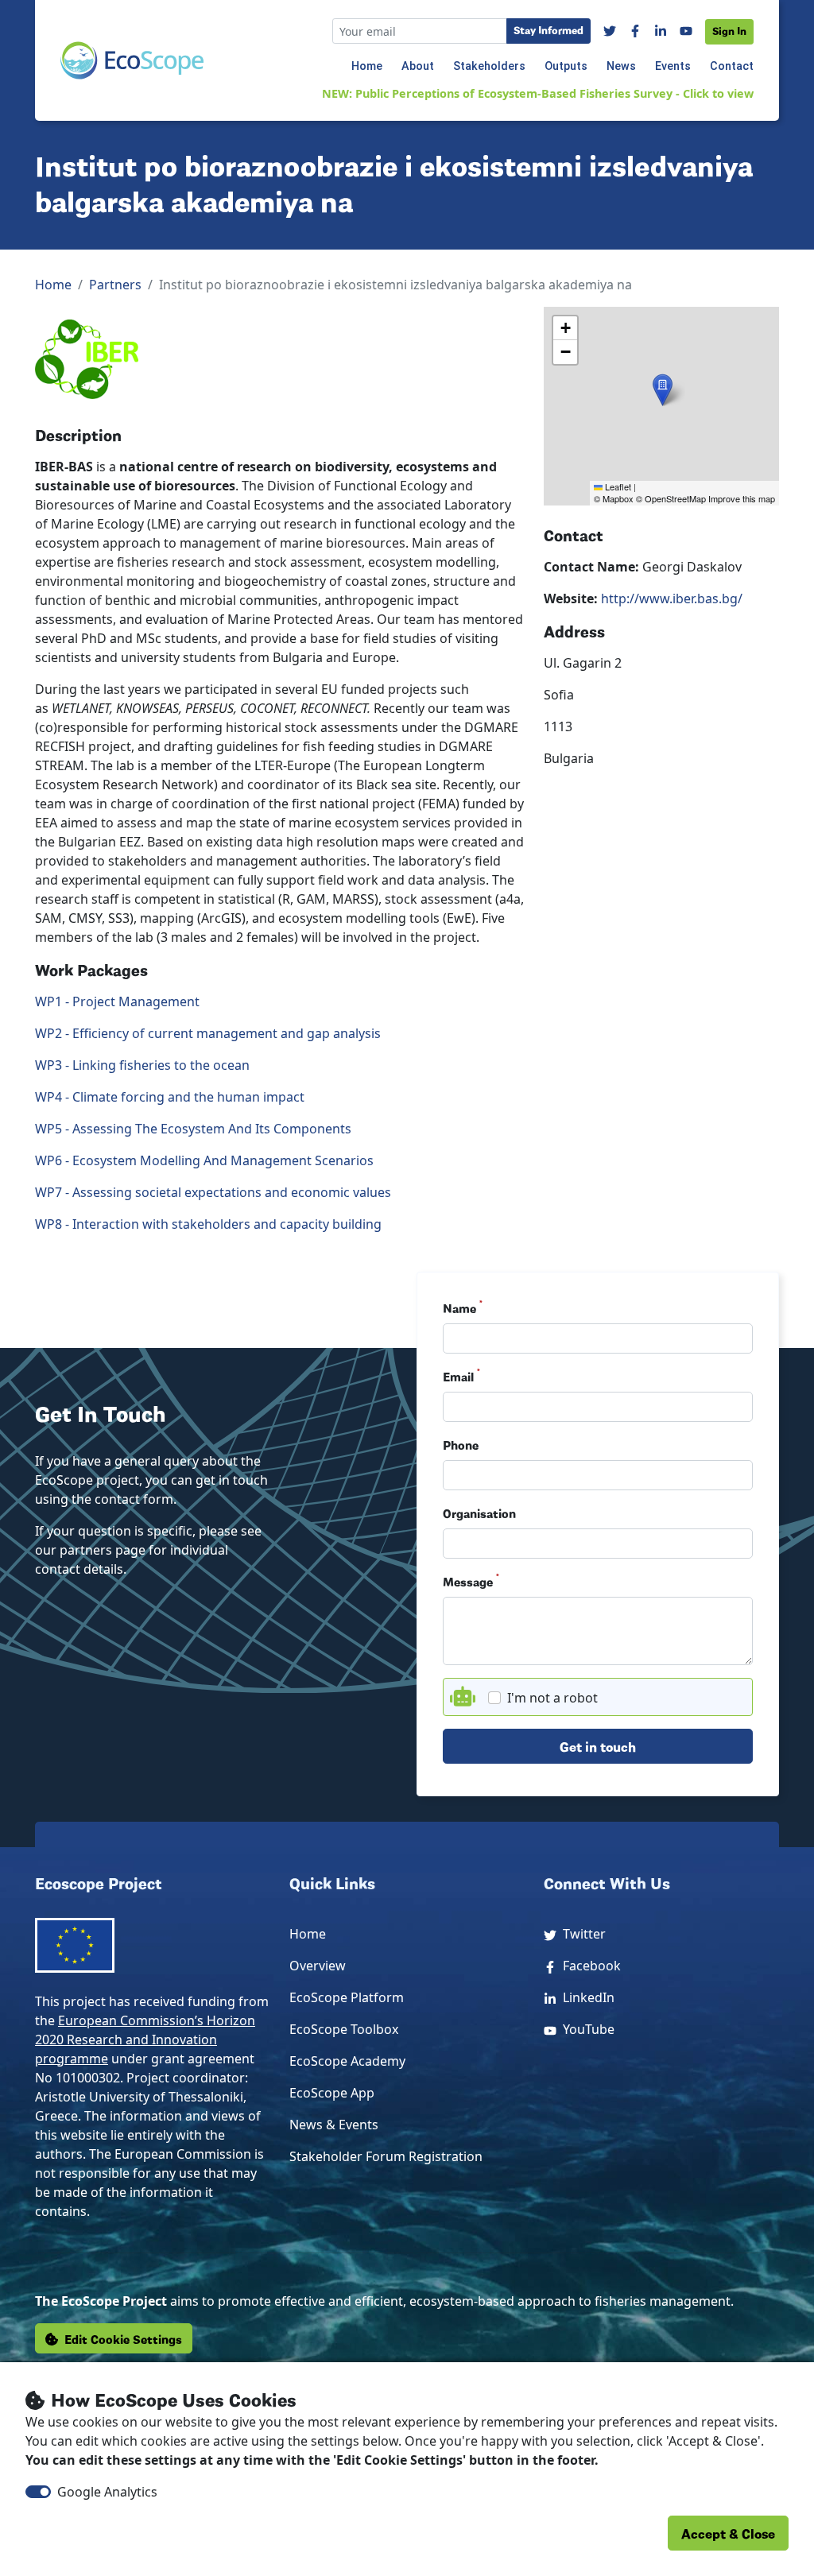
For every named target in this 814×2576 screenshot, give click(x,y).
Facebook (589, 1966)
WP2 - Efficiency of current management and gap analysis (208, 1033)
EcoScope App (332, 2093)
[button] (663, 390)
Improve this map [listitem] (742, 498)
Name (463, 1307)
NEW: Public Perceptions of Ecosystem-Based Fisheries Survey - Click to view (538, 93)
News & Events (334, 2125)
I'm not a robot (552, 1698)
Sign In (729, 30)
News (621, 66)
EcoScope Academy (347, 2061)
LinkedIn (585, 1997)
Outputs (566, 66)
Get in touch (598, 1746)
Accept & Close (728, 2533)
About (418, 66)
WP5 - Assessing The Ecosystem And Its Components (193, 1129)
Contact (732, 66)
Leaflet (617, 486)
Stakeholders (489, 66)
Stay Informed (548, 29)
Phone (461, 1444)
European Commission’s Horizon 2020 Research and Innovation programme (145, 2039)
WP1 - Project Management (117, 1001)
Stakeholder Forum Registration (386, 2156)
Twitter (581, 1934)
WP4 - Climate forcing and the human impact (170, 1097)
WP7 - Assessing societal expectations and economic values (213, 1192)
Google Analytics (107, 2492)
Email (461, 1376)
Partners (115, 285)
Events (673, 66)
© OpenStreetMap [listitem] (671, 498)
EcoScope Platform (347, 1997)
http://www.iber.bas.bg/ (672, 598)
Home (367, 66)
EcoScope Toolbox (344, 2029)
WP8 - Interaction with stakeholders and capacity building (208, 1224)
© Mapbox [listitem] (614, 498)
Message (471, 1581)
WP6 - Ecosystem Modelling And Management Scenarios (204, 1160)
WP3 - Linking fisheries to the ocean (142, 1065)
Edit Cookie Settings (123, 2338)
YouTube (585, 2029)
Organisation (479, 1513)
